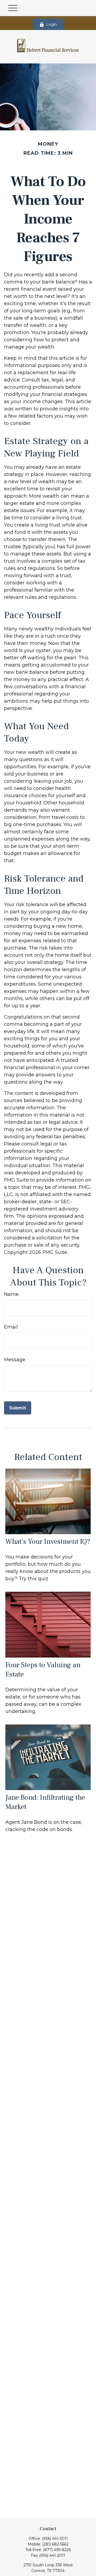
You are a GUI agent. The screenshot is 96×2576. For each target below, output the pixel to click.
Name (11, 1294)
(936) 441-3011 (55, 2539)
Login (51, 24)
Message (15, 1360)
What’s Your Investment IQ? (48, 1542)
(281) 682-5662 (55, 2544)
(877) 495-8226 (57, 2550)
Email (11, 1327)
